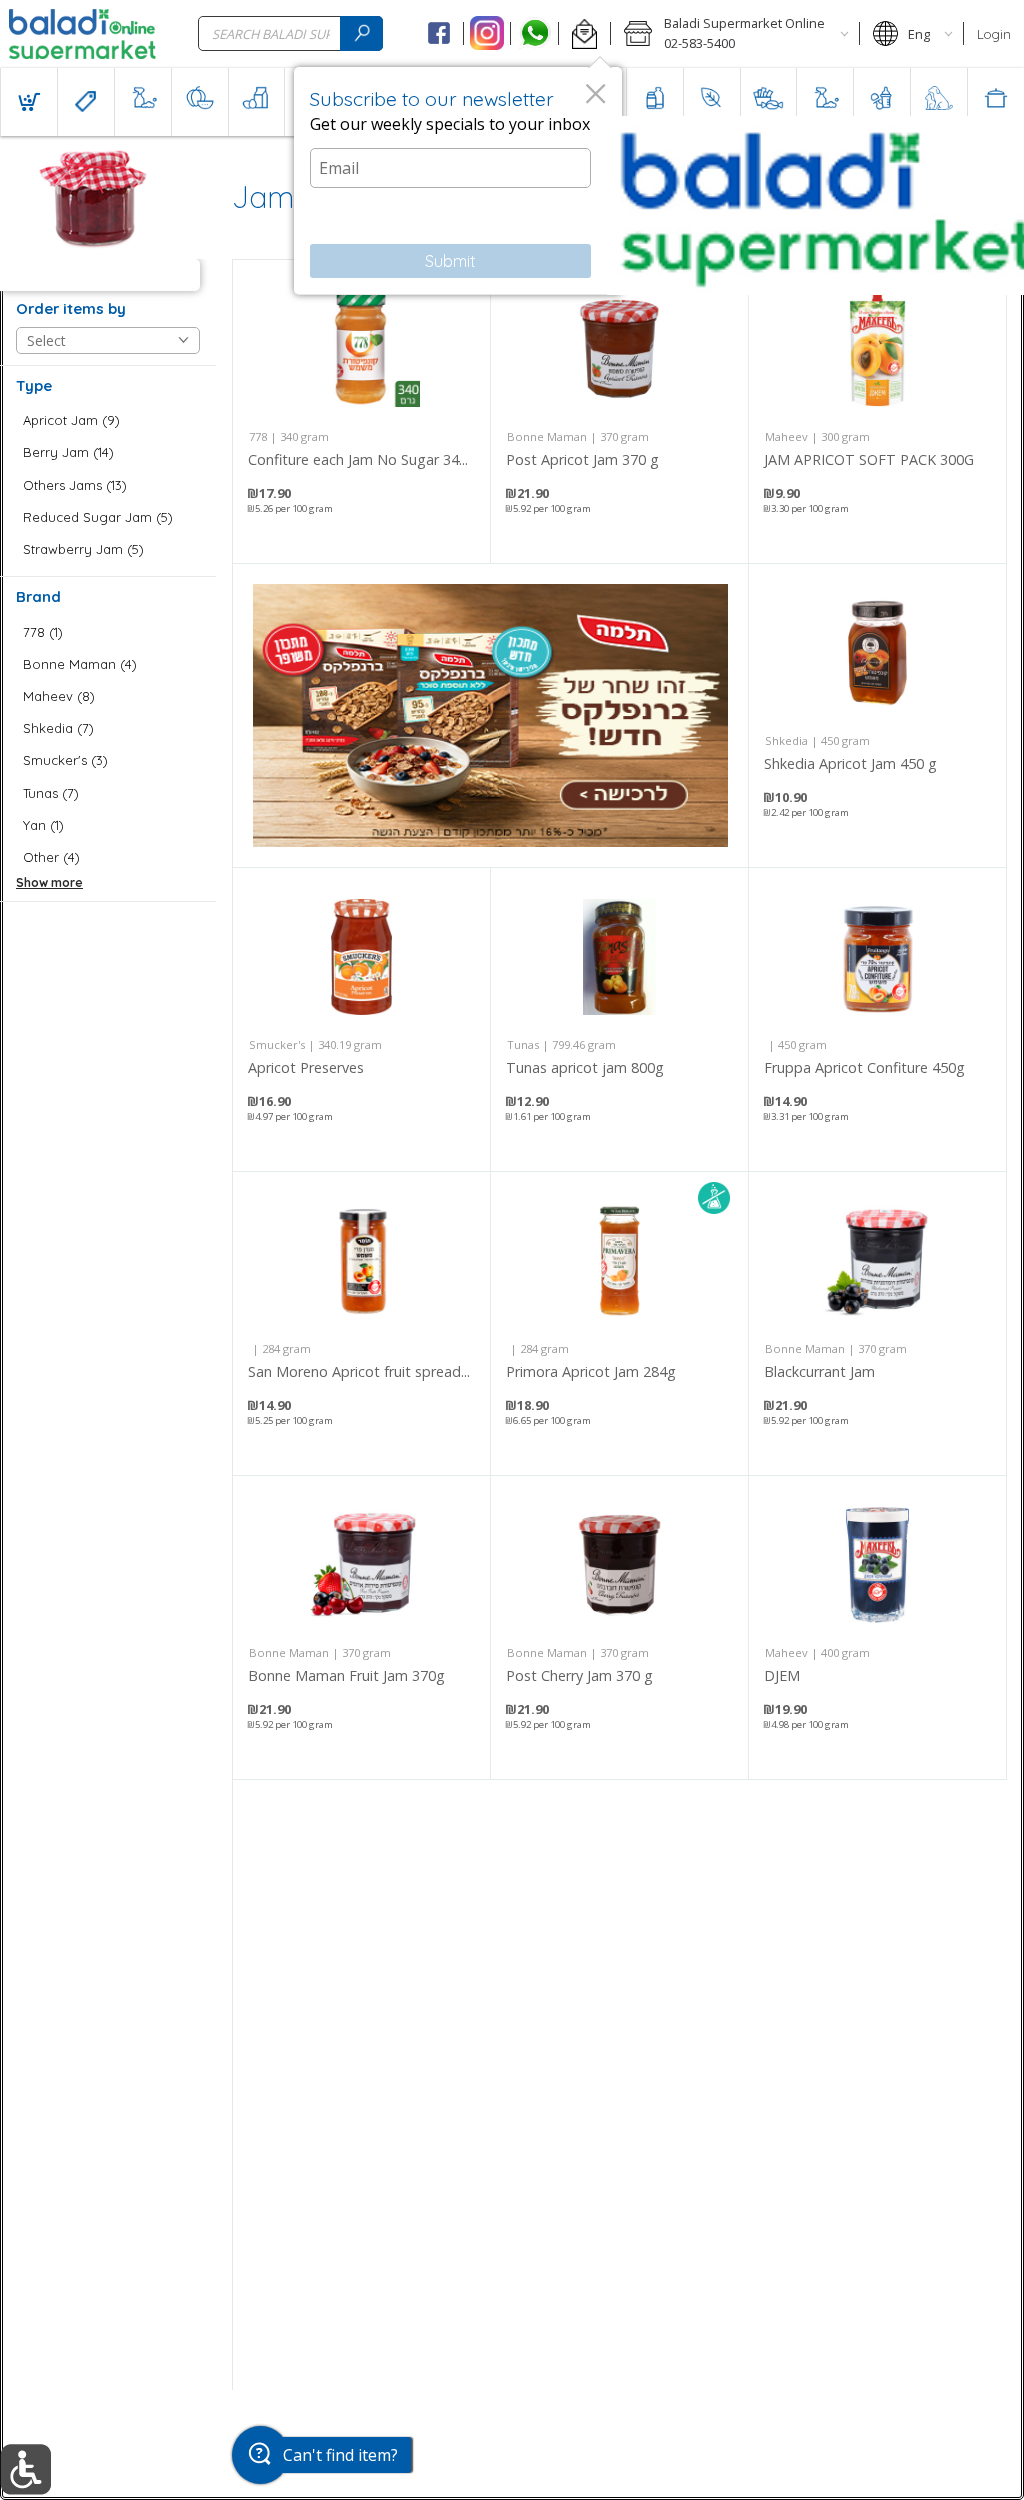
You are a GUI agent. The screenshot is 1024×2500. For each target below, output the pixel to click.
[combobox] (290, 33)
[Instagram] (487, 34)
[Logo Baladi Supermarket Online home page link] (82, 34)
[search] (361, 33)
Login (994, 34)
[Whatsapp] (534, 34)
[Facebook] (439, 34)
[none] (361, 411)
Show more (49, 882)
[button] (584, 34)
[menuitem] (28, 102)
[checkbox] (108, 420)
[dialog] (458, 181)
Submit (450, 261)
